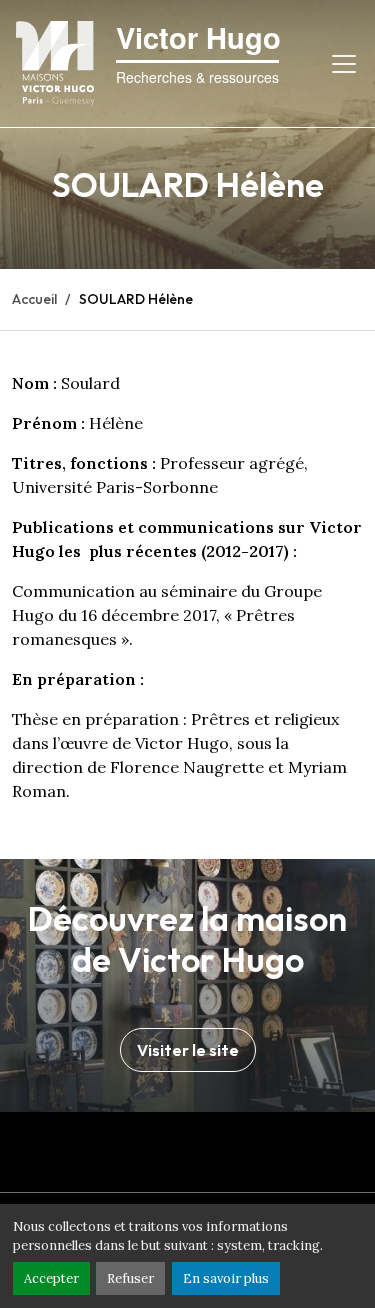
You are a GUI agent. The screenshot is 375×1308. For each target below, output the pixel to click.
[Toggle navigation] (344, 63)
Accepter (51, 1278)
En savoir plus (226, 1278)
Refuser (130, 1278)
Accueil (34, 299)
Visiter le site (188, 1050)
